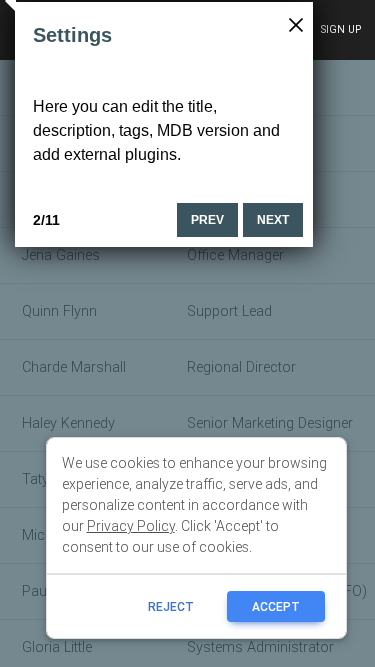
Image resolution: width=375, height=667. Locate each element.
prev (207, 220)
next (273, 220)
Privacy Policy (131, 526)
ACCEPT (276, 606)
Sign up (340, 29)
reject (171, 606)
